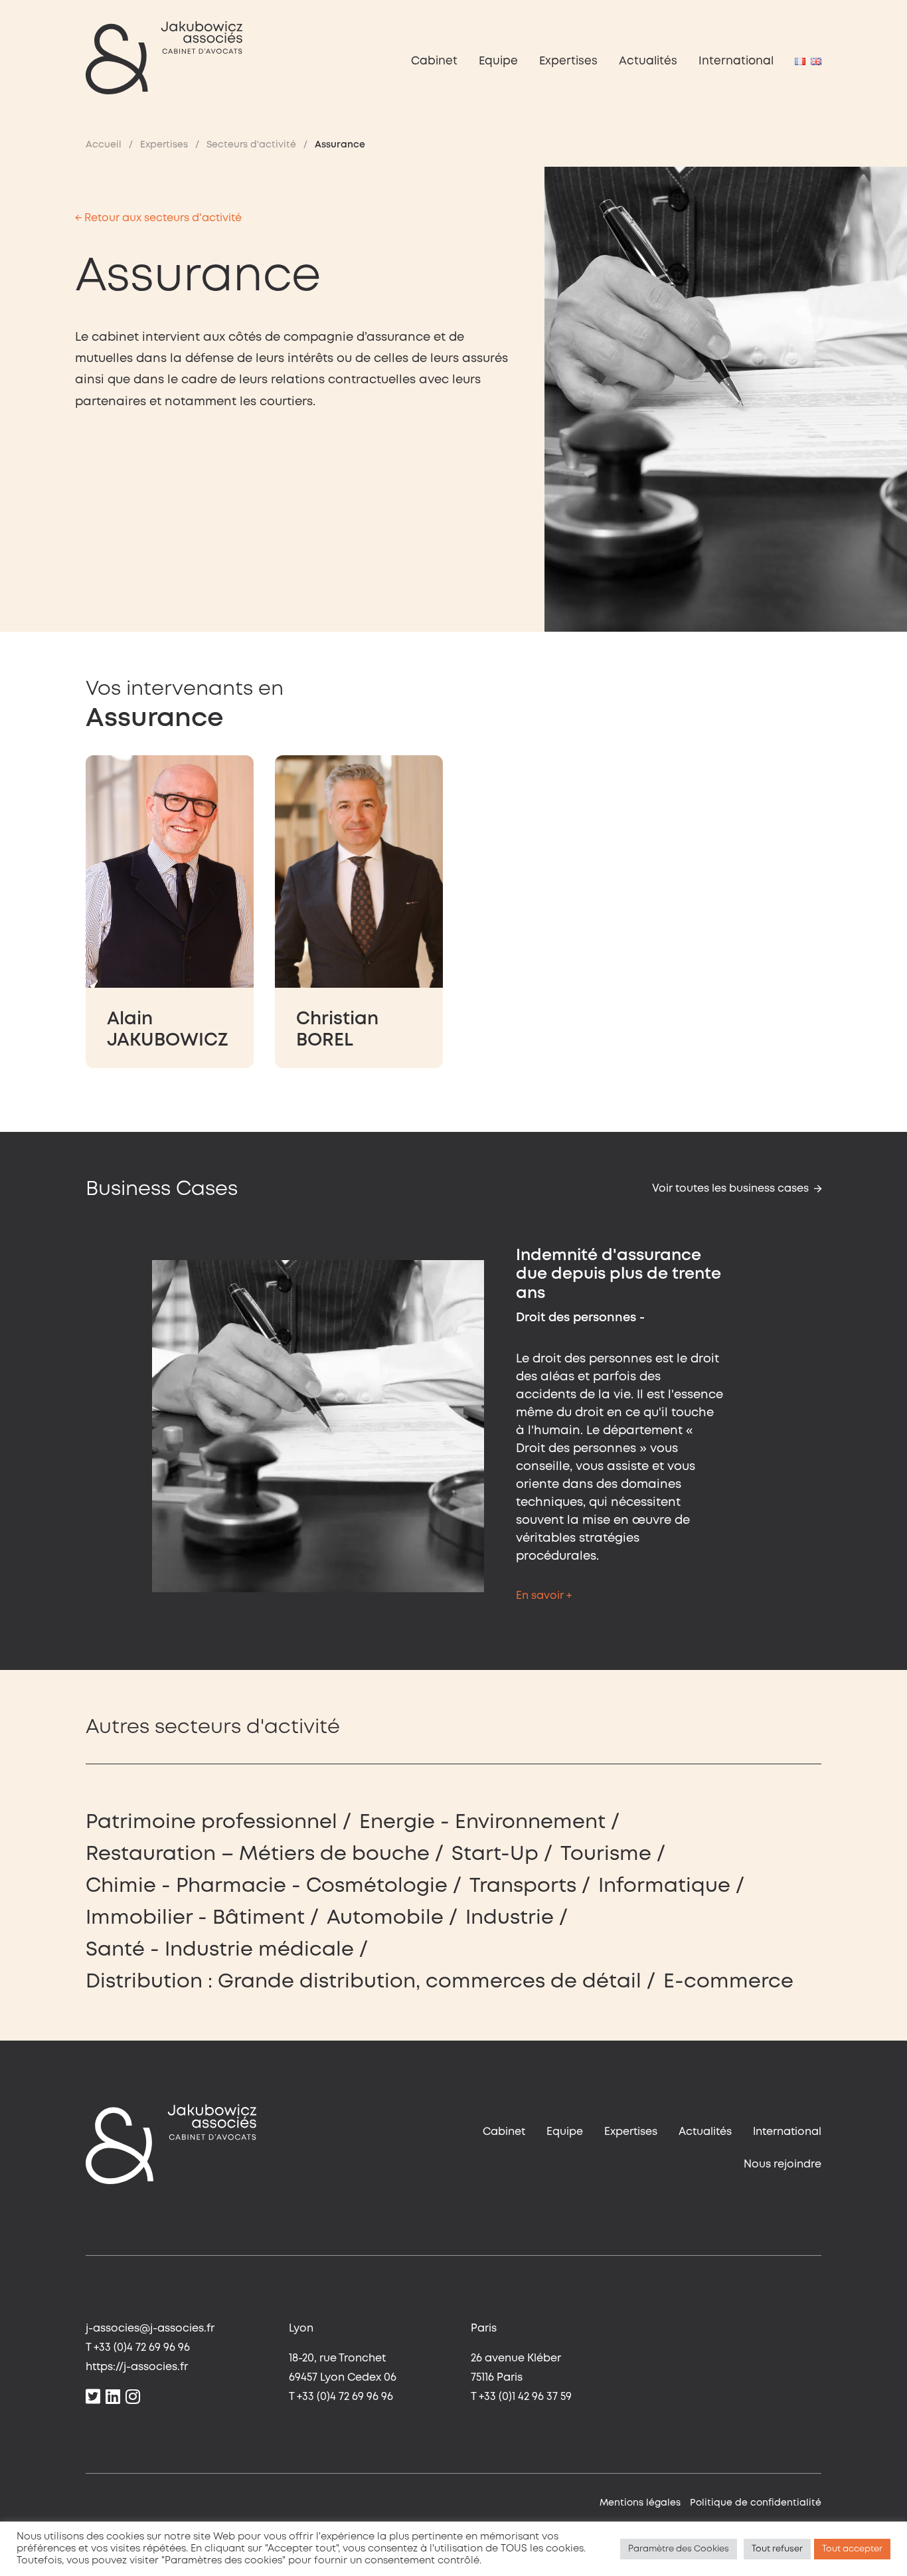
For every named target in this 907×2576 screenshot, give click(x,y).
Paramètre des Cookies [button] (679, 2549)
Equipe (498, 61)
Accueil (104, 145)
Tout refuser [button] (777, 2549)
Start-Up (495, 1854)
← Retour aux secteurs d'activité (158, 218)
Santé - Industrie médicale (220, 1950)
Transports (523, 1886)
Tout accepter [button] (852, 2549)
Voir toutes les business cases (730, 1189)
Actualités (648, 61)
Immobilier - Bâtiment (195, 1918)
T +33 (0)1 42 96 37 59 (521, 2397)
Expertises (568, 61)
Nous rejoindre (783, 2164)
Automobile (385, 1918)
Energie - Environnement (482, 1822)
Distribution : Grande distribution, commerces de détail (364, 1982)
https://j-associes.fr (137, 2367)
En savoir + (544, 1596)
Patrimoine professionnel (211, 1822)
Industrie (510, 1918)
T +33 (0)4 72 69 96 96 (138, 2348)
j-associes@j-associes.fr (150, 2329)
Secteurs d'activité (251, 145)
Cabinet (434, 61)
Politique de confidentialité (756, 2503)
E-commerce (728, 1982)
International (736, 61)
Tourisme (606, 1854)
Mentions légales (640, 2503)
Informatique (664, 1886)
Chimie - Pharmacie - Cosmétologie (267, 1886)
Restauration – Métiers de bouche (258, 1854)
